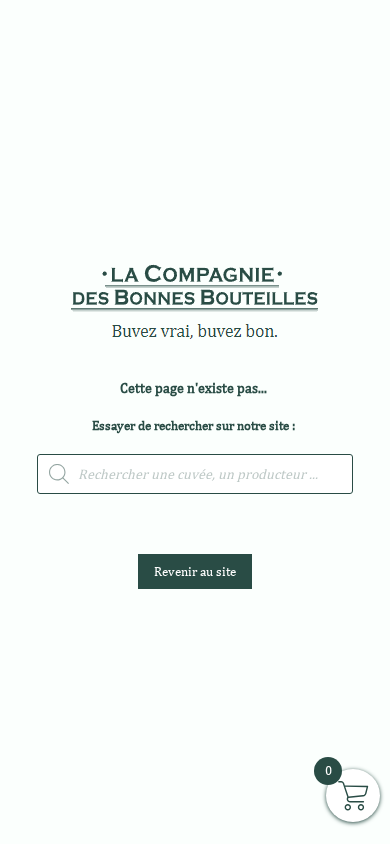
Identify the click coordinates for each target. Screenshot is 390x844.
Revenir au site (195, 571)
